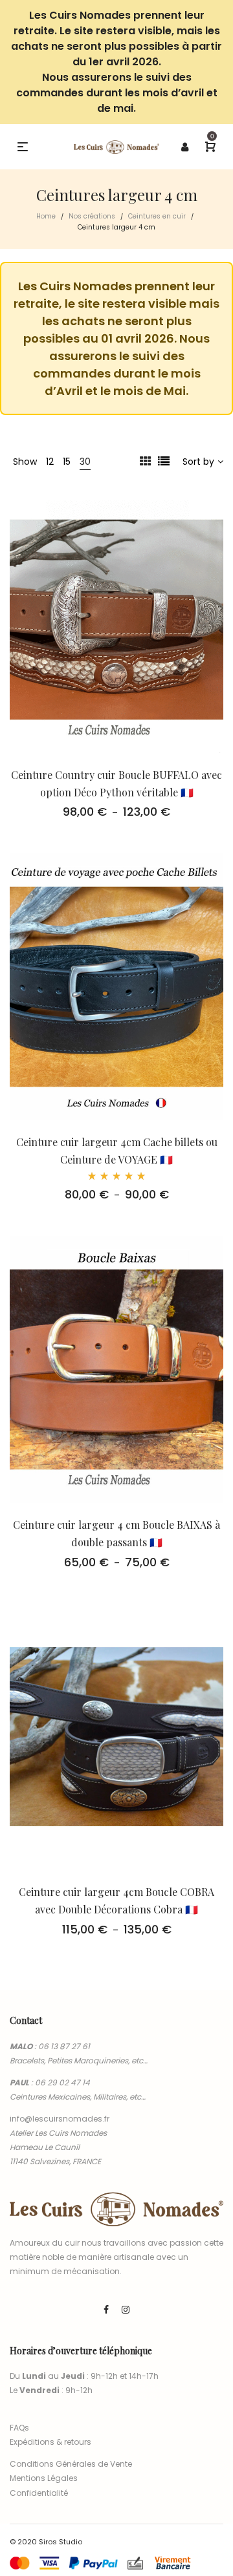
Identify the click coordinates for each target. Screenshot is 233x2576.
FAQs (19, 2428)
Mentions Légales (44, 2478)
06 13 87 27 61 (64, 2046)
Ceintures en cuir (157, 216)
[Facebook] (106, 2310)
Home (46, 216)
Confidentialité (39, 2493)
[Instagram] (126, 2310)
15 (67, 462)
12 (50, 462)
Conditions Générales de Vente (71, 2464)
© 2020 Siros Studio (46, 2542)
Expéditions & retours (50, 2442)
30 (85, 462)
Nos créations (92, 216)
